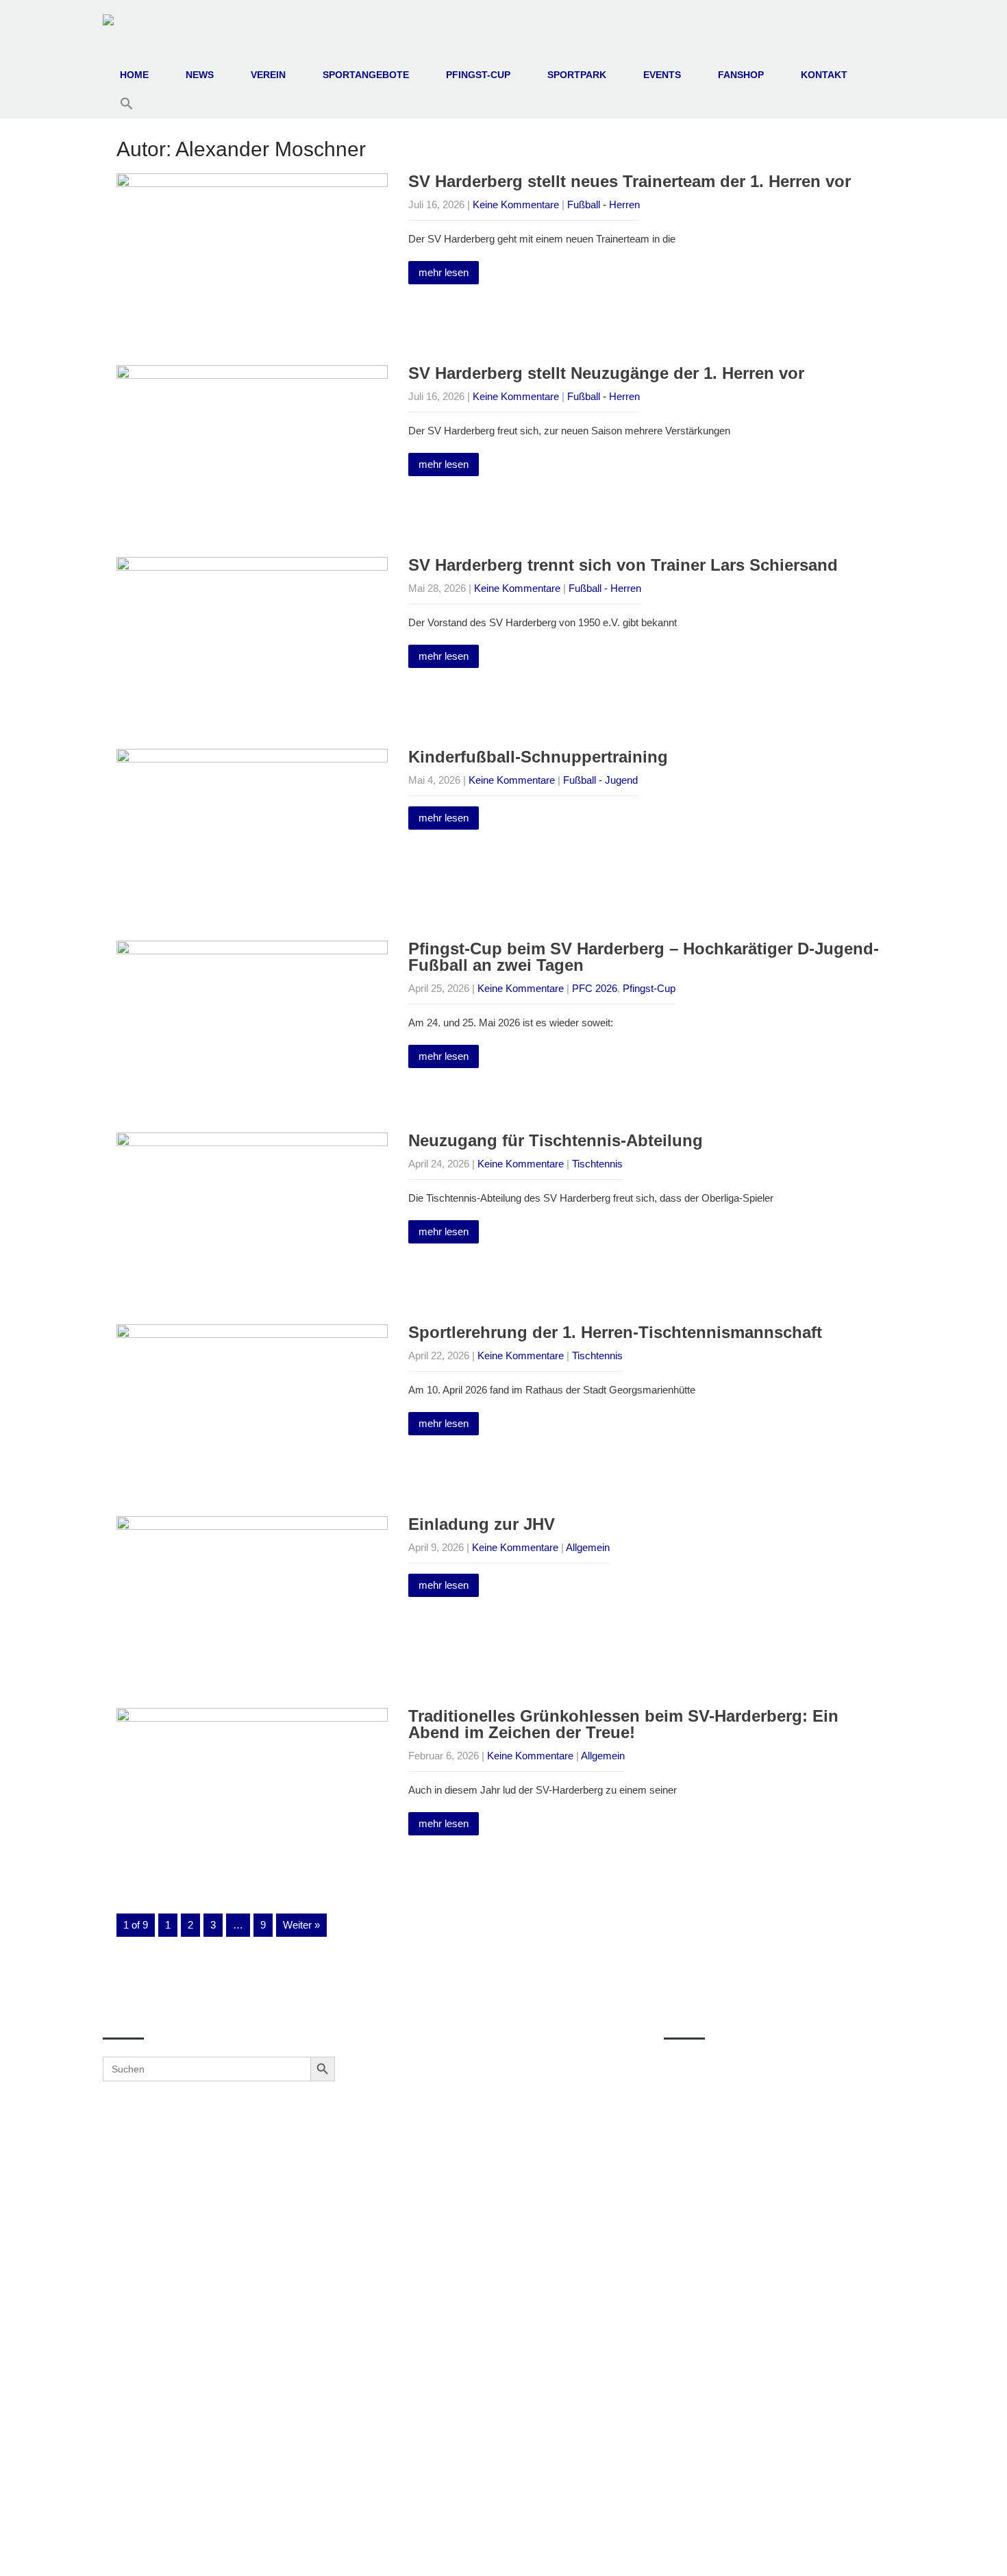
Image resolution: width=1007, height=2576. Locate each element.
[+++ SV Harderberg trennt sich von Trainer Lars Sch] (499, 2183)
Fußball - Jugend (600, 780)
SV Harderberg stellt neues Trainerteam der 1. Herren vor (630, 181)
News (200, 75)
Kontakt (824, 75)
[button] (127, 104)
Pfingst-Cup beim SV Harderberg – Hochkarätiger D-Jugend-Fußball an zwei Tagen (644, 957)
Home (134, 75)
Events (662, 75)
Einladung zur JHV (482, 1524)
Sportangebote (366, 75)
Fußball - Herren (604, 205)
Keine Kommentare (516, 205)
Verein (268, 75)
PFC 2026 (595, 988)
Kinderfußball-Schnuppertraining (538, 757)
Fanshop (741, 75)
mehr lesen (444, 272)
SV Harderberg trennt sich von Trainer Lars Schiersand (623, 565)
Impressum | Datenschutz (504, 2550)
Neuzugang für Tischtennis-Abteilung (556, 1140)
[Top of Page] (968, 2547)
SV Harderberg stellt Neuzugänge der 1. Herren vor (606, 373)
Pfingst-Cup (478, 75)
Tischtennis (597, 1164)
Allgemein (588, 1547)
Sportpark (577, 75)
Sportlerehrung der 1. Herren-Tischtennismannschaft (615, 1332)
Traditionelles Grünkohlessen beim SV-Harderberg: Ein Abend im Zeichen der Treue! (623, 1724)
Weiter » (301, 1925)
